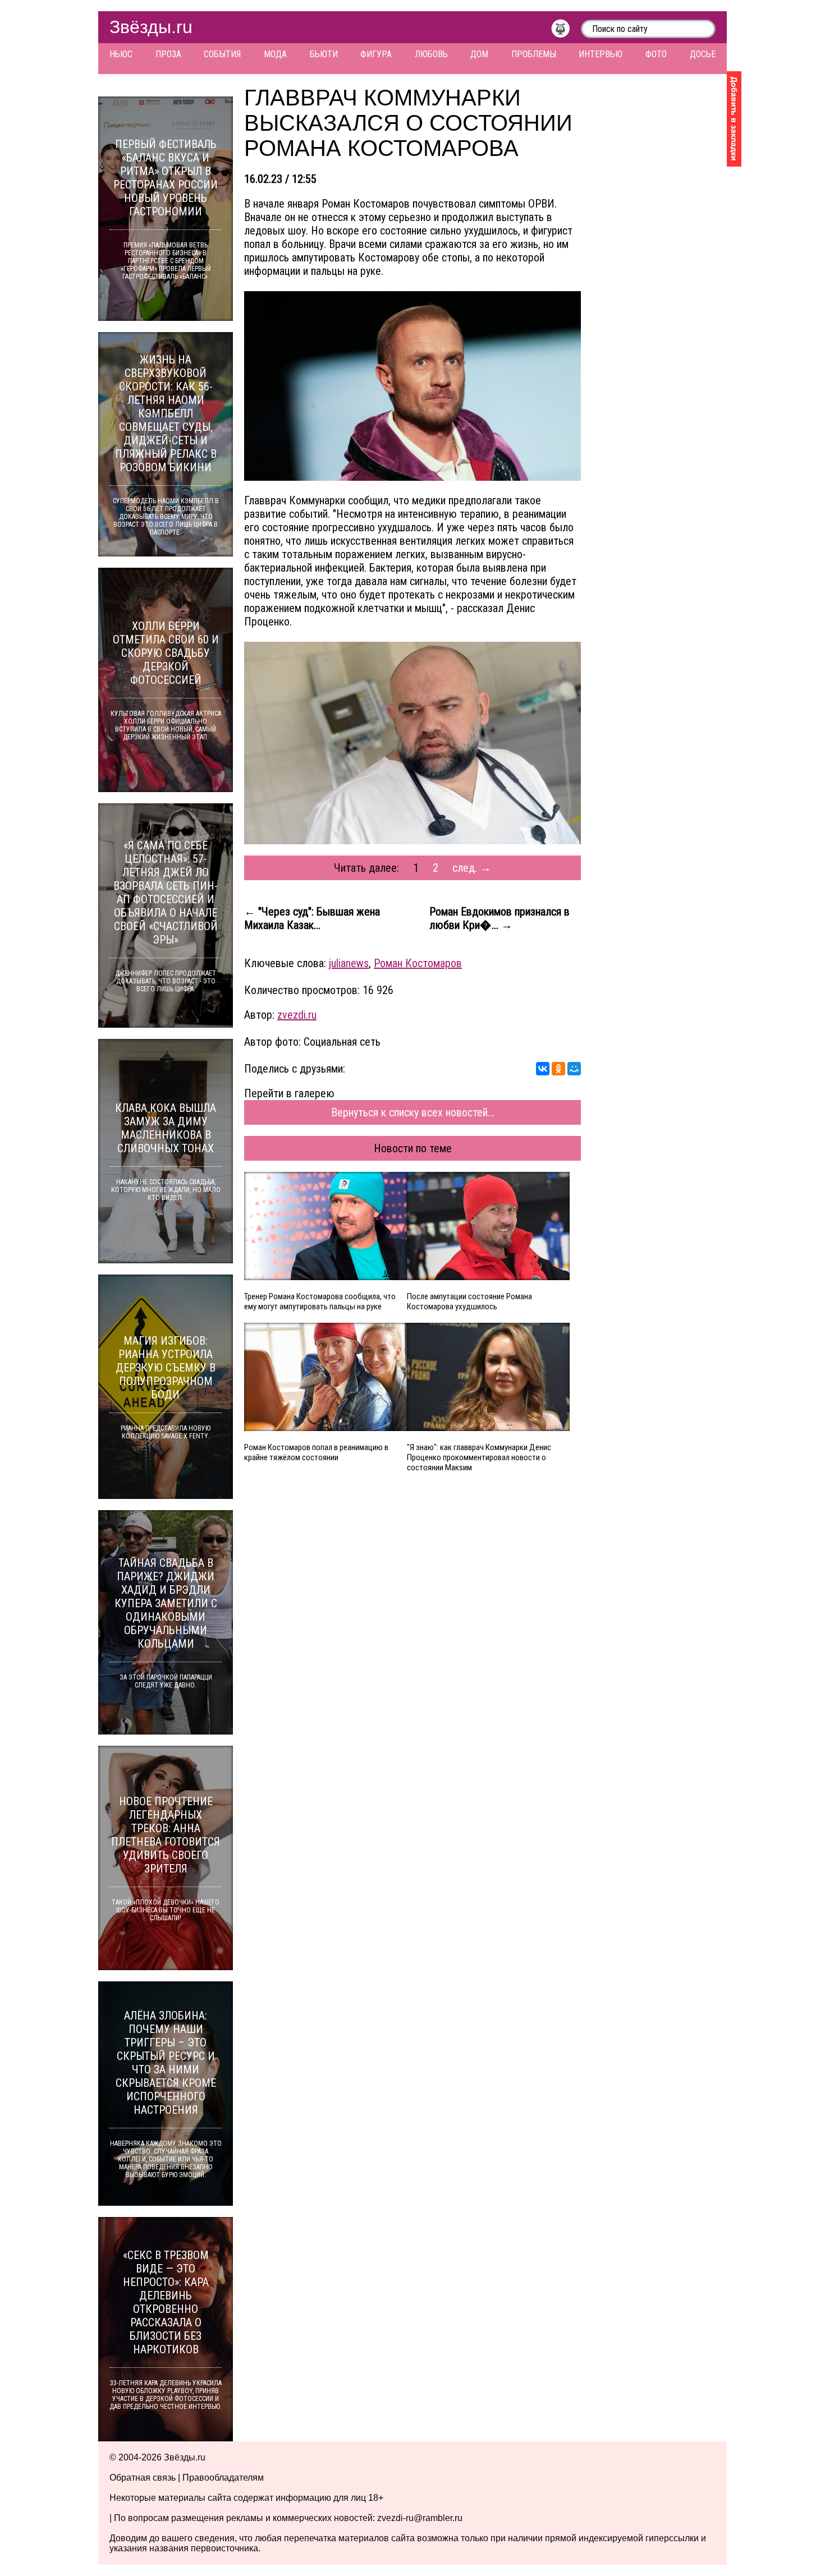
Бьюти (324, 54)
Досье (703, 54)
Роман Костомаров (418, 963)
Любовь (431, 54)
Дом (479, 54)
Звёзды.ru (151, 27)
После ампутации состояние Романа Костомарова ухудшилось (469, 1301)
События (222, 54)
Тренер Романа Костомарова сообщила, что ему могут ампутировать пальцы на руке (320, 1301)
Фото (656, 54)
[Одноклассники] (558, 1069)
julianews (349, 963)
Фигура (376, 54)
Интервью (601, 54)
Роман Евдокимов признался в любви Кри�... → (499, 918)
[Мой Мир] (574, 1069)
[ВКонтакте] (543, 1069)
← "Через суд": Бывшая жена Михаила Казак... (312, 918)
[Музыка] (566, 31)
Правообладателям (223, 2478)
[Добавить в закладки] (734, 119)
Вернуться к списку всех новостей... (413, 1112)
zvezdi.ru (297, 1015)
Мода (275, 54)
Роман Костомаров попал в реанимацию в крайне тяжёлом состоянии (316, 1452)
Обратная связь (143, 2478)
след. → (472, 868)
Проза (168, 54)
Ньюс (121, 54)
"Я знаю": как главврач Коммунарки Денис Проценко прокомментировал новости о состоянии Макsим (479, 1457)
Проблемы (534, 54)
